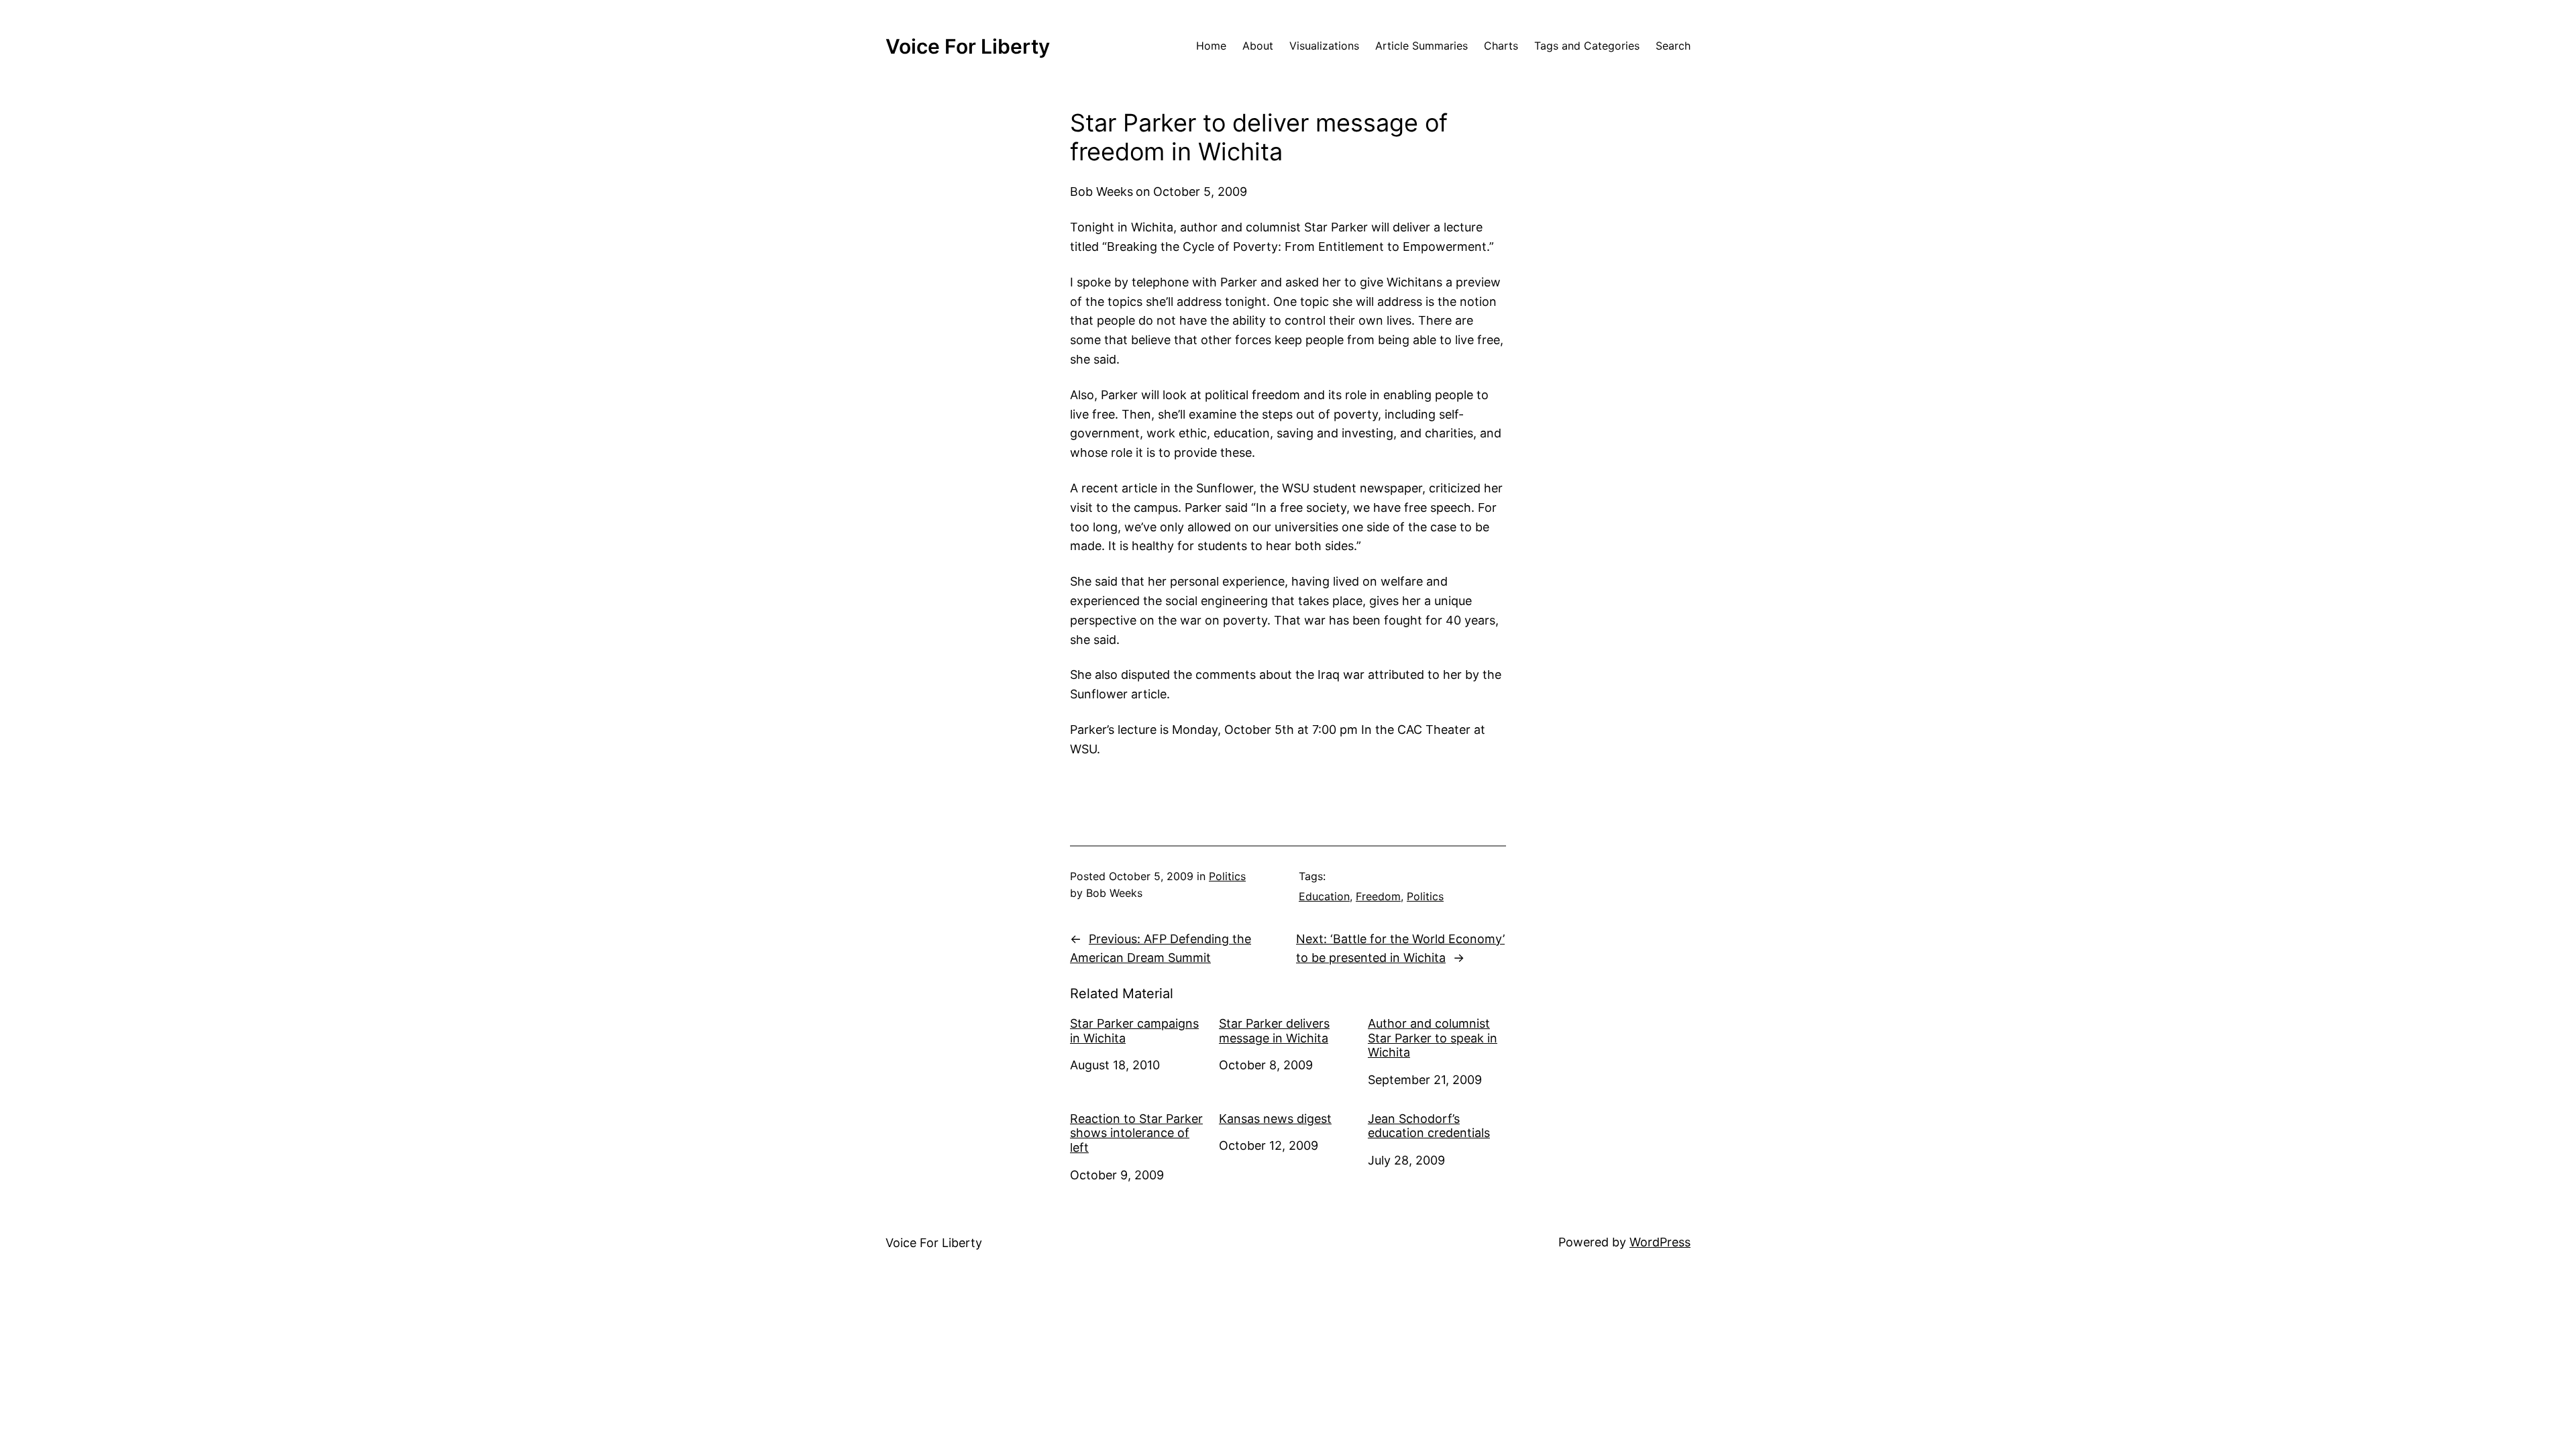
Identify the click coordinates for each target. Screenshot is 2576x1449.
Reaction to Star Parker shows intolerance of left (1136, 1133)
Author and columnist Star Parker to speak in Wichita (1433, 1038)
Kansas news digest (1275, 1119)
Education (1324, 896)
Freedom (1378, 896)
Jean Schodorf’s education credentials (1429, 1126)
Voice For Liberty (968, 46)
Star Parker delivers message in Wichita (1274, 1031)
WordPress (1660, 1242)
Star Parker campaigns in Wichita (1134, 1031)
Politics (1227, 876)
